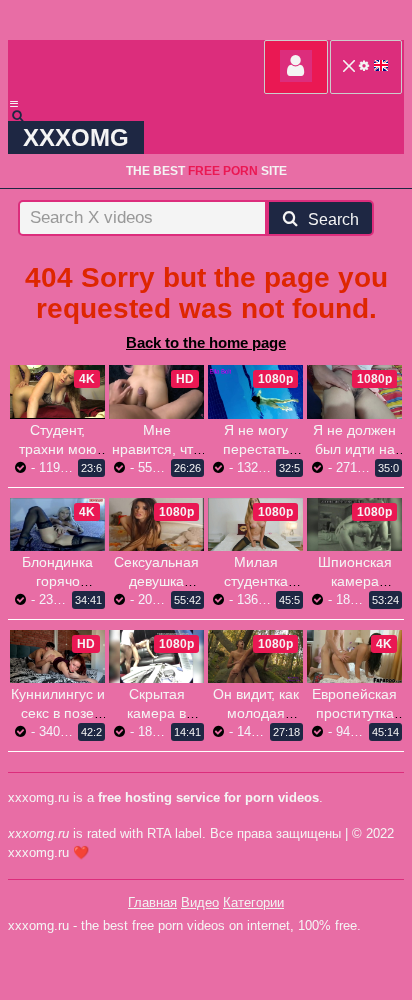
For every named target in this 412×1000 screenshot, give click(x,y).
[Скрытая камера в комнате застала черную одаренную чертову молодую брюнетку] (156, 656)
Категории (253, 902)
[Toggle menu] (14, 104)
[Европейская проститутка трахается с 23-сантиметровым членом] (354, 656)
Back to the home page (206, 342)
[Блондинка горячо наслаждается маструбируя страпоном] (57, 524)
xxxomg (76, 137)
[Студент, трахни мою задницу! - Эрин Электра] (57, 391)
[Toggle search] (27, 116)
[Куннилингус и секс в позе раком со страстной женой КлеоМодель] (57, 656)
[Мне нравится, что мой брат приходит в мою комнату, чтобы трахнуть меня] (156, 391)
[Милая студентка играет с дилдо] (255, 524)
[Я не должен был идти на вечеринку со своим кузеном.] (354, 391)
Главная (152, 902)
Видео (200, 902)
